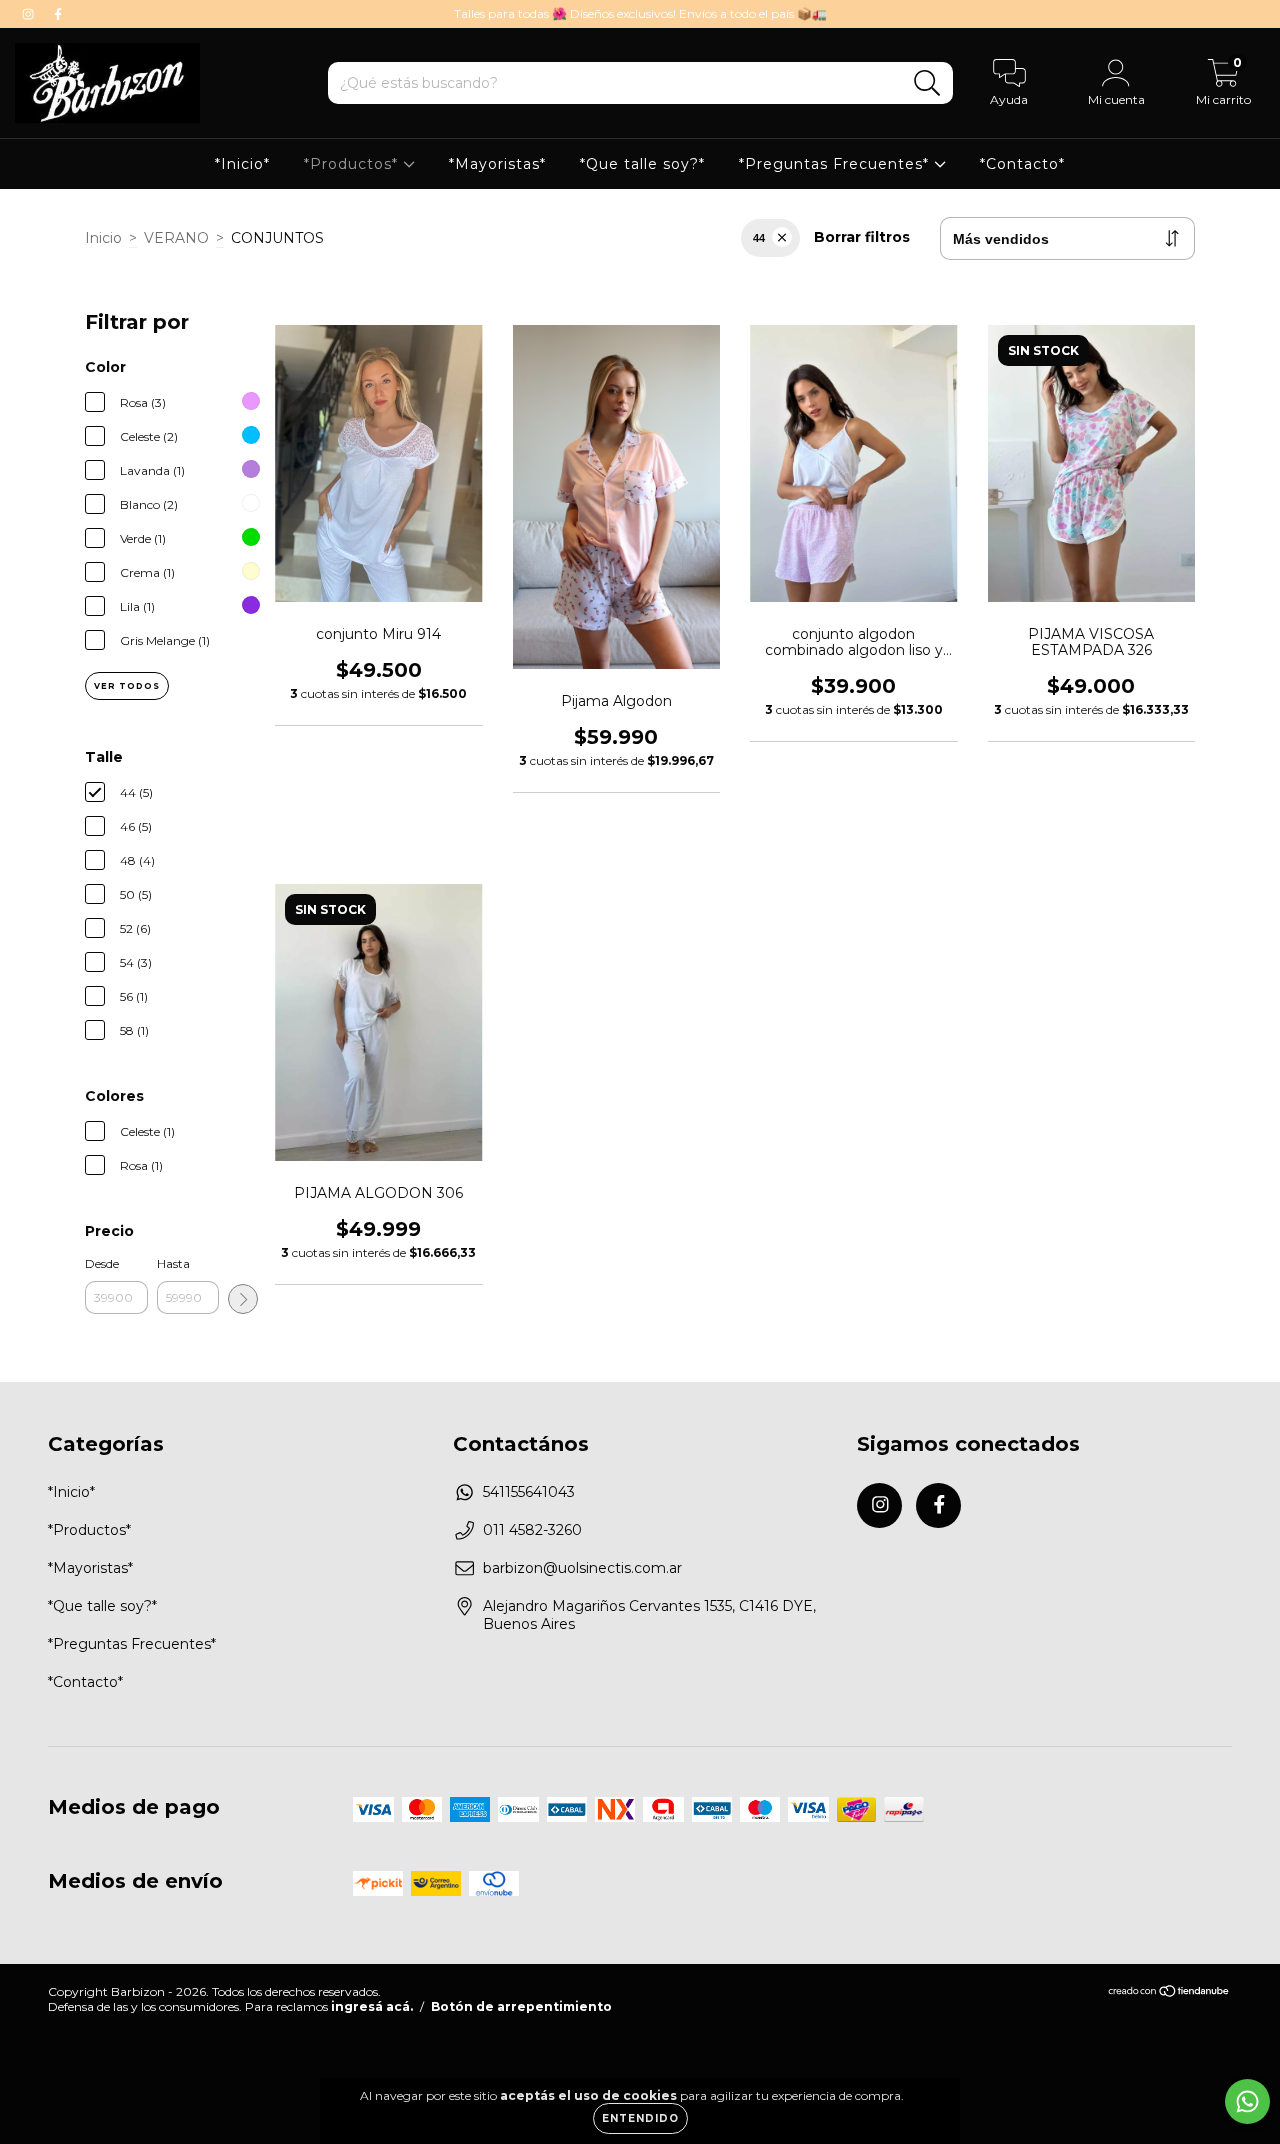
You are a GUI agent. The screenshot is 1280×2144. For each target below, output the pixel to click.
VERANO (176, 238)
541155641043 (529, 1492)
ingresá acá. (372, 2006)
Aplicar (243, 1299)
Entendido (640, 2118)
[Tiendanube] (1169, 1993)
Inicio (103, 238)
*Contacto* (1022, 164)
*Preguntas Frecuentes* (836, 164)
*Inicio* (242, 164)
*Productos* (353, 164)
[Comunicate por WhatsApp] (1247, 2101)
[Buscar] (927, 83)
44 (759, 238)
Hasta (173, 1263)
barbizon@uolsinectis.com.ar (582, 1568)
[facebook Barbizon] (58, 14)
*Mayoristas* (497, 164)
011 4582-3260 (532, 1530)
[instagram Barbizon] (30, 14)
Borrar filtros (862, 237)
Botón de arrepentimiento (521, 2006)
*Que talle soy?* (642, 164)
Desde (102, 1263)
